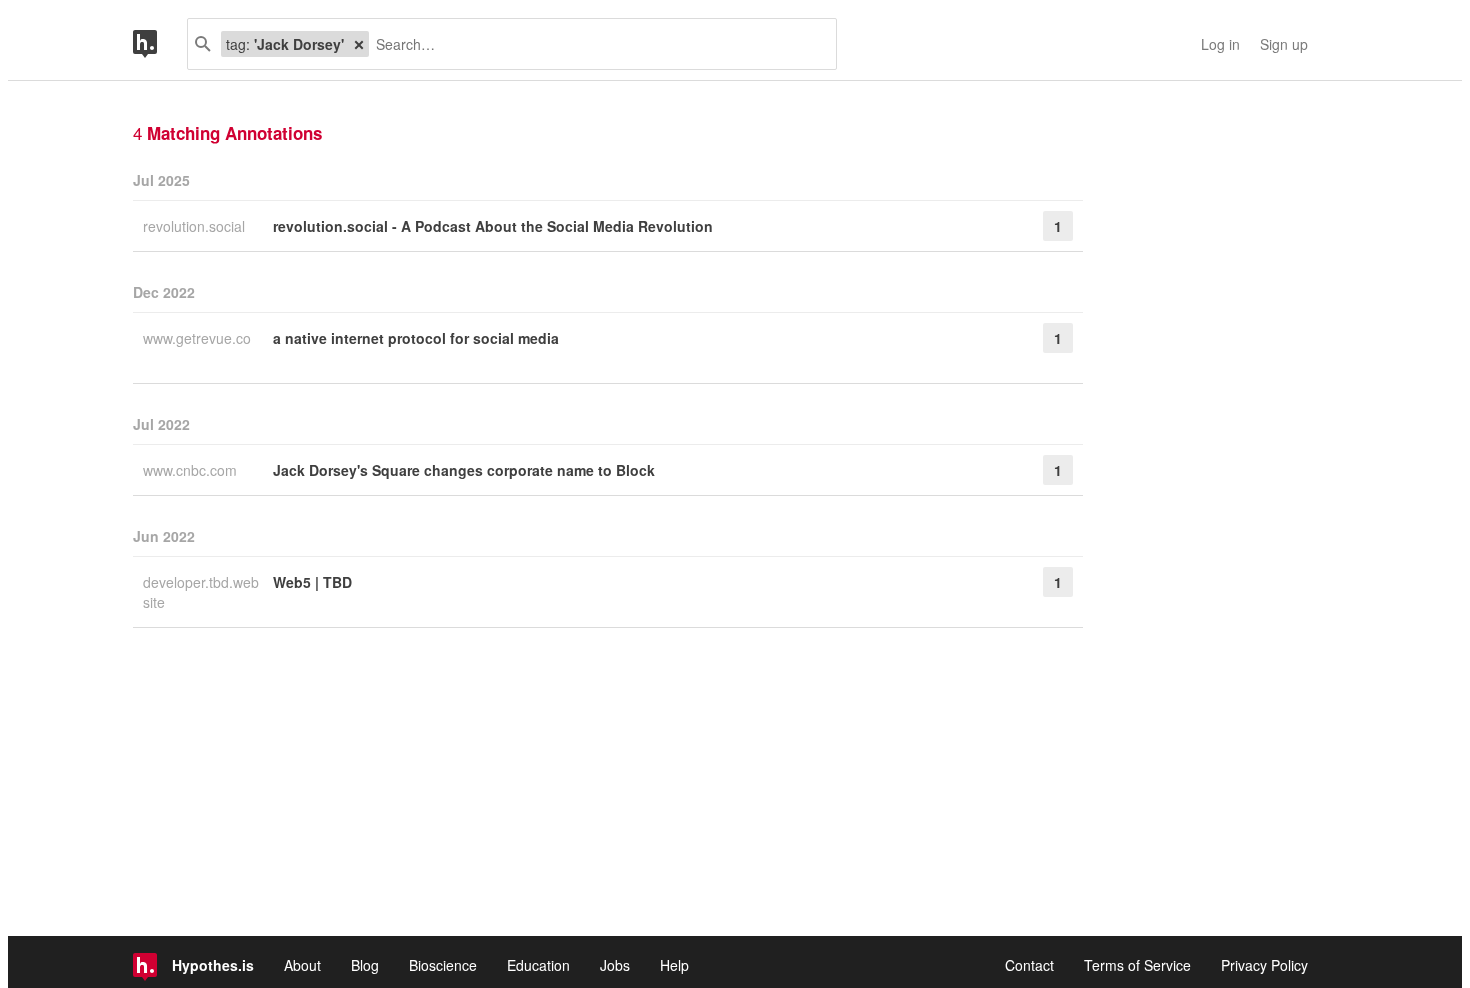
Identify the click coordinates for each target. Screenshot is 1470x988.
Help (674, 965)
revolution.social (196, 226)
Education (538, 965)
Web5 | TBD (312, 582)
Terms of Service (1137, 965)
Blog (365, 965)
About (302, 965)
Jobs (615, 965)
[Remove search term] (359, 44)
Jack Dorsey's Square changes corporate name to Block (464, 470)
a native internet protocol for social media (416, 338)
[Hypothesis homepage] (160, 44)
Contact (1029, 965)
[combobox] (595, 44)
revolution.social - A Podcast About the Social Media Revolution (493, 226)
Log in (1220, 44)
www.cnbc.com (192, 470)
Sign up (1284, 44)
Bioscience (443, 965)
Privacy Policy (1264, 965)
